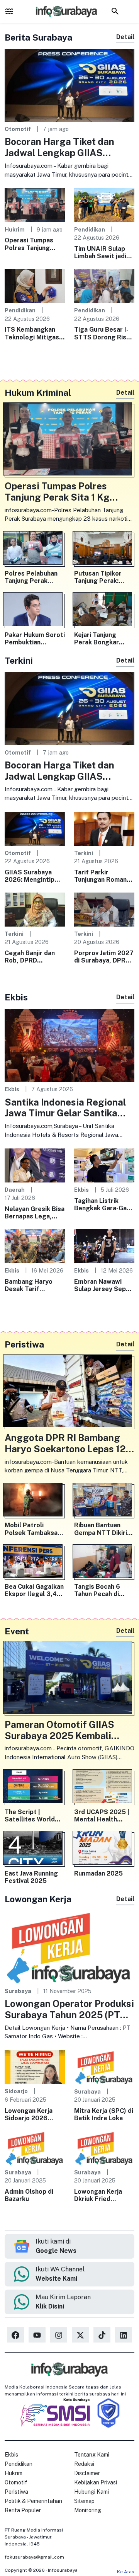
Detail (125, 37)
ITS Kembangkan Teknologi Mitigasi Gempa (33, 333)
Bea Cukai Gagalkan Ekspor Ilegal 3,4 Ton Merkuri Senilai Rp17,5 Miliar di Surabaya (34, 1590)
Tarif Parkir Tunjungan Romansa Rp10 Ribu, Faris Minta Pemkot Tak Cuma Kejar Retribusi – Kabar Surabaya (104, 876)
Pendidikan (90, 229)
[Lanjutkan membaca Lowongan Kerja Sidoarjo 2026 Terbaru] (35, 2067)
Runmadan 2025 (98, 1873)
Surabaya (18, 1991)
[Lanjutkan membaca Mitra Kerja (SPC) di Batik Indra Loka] (104, 2067)
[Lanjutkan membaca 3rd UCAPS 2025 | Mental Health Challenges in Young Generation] (104, 1788)
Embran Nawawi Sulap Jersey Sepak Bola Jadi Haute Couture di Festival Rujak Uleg (103, 1285)
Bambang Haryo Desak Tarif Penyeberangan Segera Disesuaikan (34, 1285)
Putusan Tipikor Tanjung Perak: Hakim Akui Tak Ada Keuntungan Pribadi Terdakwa (104, 577)
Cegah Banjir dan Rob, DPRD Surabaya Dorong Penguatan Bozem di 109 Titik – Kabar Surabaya (33, 957)
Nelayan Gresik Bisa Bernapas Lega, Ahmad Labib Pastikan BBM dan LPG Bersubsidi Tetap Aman (35, 1213)
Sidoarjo (16, 2091)
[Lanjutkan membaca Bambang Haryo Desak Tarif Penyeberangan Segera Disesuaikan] (35, 1246)
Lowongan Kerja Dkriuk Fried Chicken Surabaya (101, 2195)
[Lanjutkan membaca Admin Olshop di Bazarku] (35, 2148)
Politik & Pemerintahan (33, 2501)
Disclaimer (87, 2473)
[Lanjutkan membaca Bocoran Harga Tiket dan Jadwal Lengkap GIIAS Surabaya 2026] (69, 85)
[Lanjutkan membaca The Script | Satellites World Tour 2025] (35, 1788)
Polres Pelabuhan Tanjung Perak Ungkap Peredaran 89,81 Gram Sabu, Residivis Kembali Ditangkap (33, 577)
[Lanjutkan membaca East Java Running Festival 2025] (35, 1849)
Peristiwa (16, 2492)
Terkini (84, 853)
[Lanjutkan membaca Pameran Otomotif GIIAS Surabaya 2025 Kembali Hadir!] (69, 1679)
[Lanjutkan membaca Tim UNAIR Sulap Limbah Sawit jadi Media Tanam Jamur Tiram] (104, 205)
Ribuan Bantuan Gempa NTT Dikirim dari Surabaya (103, 1529)
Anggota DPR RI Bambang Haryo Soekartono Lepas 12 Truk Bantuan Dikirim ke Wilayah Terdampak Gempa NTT (65, 1443)
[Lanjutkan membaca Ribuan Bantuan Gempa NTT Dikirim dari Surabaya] (104, 1501)
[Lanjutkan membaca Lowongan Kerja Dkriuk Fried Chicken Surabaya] (104, 2148)
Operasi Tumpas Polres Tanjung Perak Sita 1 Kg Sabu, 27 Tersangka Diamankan (35, 244)
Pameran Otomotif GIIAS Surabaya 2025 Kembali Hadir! (59, 1730)
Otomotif (18, 129)
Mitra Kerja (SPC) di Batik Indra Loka (104, 2114)
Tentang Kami (92, 2455)
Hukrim (15, 229)
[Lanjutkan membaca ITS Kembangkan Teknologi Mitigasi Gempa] (35, 285)
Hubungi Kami (92, 2492)
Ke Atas (126, 2572)
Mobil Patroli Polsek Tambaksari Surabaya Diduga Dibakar (33, 1529)
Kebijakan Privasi (96, 2482)
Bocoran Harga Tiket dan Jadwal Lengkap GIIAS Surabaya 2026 (59, 147)
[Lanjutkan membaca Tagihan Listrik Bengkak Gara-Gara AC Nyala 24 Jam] (104, 1165)
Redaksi (84, 2464)
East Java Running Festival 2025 (31, 1877)
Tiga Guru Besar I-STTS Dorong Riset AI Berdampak (104, 333)
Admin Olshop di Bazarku (29, 2195)
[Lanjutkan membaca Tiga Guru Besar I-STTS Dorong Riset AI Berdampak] (104, 285)
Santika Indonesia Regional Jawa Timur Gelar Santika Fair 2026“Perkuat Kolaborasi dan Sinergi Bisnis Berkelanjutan (69, 1108)
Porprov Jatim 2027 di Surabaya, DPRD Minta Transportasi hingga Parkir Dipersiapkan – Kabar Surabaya (104, 957)
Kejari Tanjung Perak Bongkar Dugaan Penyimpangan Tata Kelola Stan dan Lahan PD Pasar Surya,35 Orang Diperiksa (104, 639)
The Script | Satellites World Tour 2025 (30, 1816)
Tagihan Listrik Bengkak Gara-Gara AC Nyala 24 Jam (103, 1205)
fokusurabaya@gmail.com (34, 2557)
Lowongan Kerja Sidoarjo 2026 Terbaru (29, 2114)
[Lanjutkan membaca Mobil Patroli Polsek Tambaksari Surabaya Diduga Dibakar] (35, 1501)
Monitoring (88, 2510)
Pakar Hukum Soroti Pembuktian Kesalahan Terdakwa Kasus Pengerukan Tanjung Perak (35, 639)
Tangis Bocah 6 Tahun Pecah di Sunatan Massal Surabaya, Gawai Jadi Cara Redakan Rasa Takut (101, 1590)
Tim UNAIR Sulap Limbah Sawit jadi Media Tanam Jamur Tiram (103, 252)
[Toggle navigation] (9, 11)
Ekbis (12, 1089)
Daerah (15, 1190)
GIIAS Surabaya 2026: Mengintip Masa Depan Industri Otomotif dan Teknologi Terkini (31, 876)
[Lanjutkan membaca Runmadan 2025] (104, 1849)
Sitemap (84, 2501)
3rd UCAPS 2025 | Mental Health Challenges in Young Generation (104, 1816)
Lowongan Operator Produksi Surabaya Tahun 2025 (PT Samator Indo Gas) (69, 2009)
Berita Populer (23, 2510)
